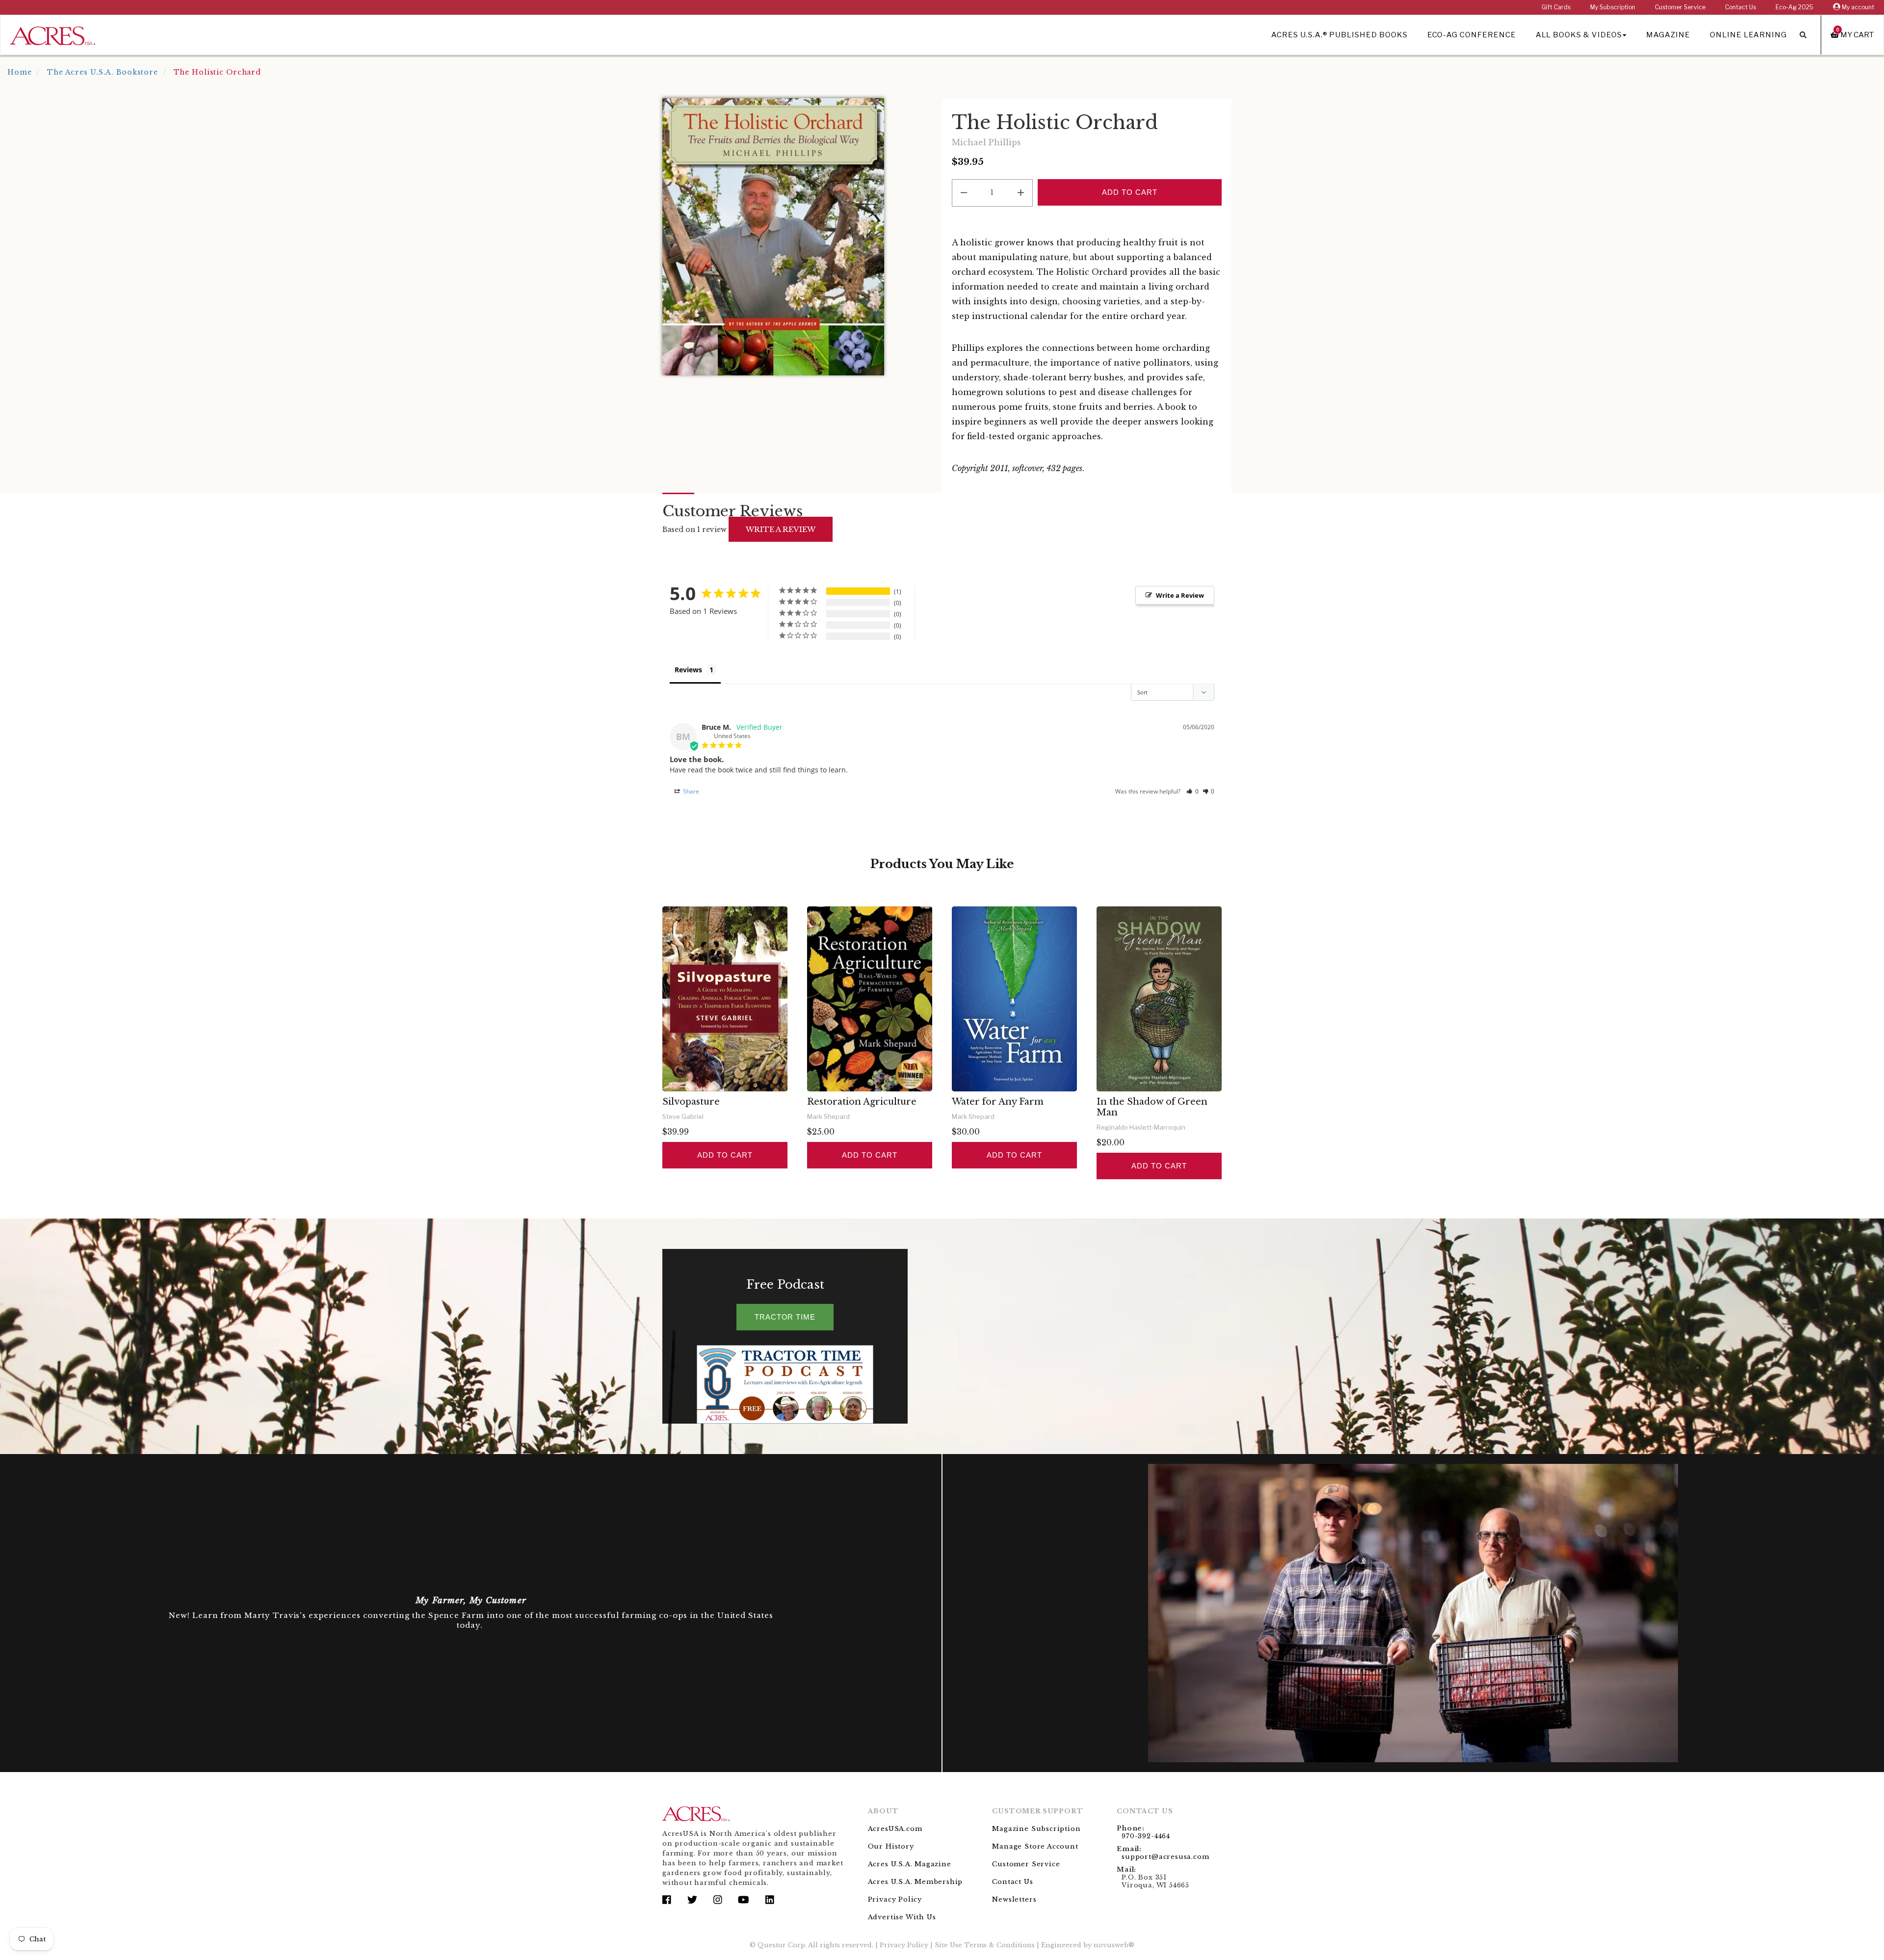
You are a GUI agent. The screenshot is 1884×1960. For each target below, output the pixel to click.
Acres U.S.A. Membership (916, 1882)
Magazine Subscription (1036, 1829)
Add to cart (725, 1155)
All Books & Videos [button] (1579, 35)
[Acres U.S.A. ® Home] (53, 34)
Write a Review (1180, 595)
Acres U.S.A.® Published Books (1339, 35)
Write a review (781, 529)
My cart (1855, 35)
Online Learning (1748, 35)
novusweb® (1114, 1945)
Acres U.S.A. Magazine (910, 1864)
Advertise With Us (902, 1917)
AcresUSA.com (895, 1829)
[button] (1192, 791)
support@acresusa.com (1165, 1857)
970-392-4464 (1146, 1836)
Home (20, 72)
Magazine (1668, 35)
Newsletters (1014, 1899)
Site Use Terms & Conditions (985, 1945)
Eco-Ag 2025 (1794, 7)
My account (1857, 7)
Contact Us (1740, 7)
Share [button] (690, 791)
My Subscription (1613, 7)
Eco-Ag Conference (1472, 35)
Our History (891, 1846)
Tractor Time (785, 1317)
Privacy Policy (895, 1899)
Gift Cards (1556, 7)
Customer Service (1680, 7)
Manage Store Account (1035, 1846)
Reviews (688, 670)
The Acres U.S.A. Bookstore (103, 72)
